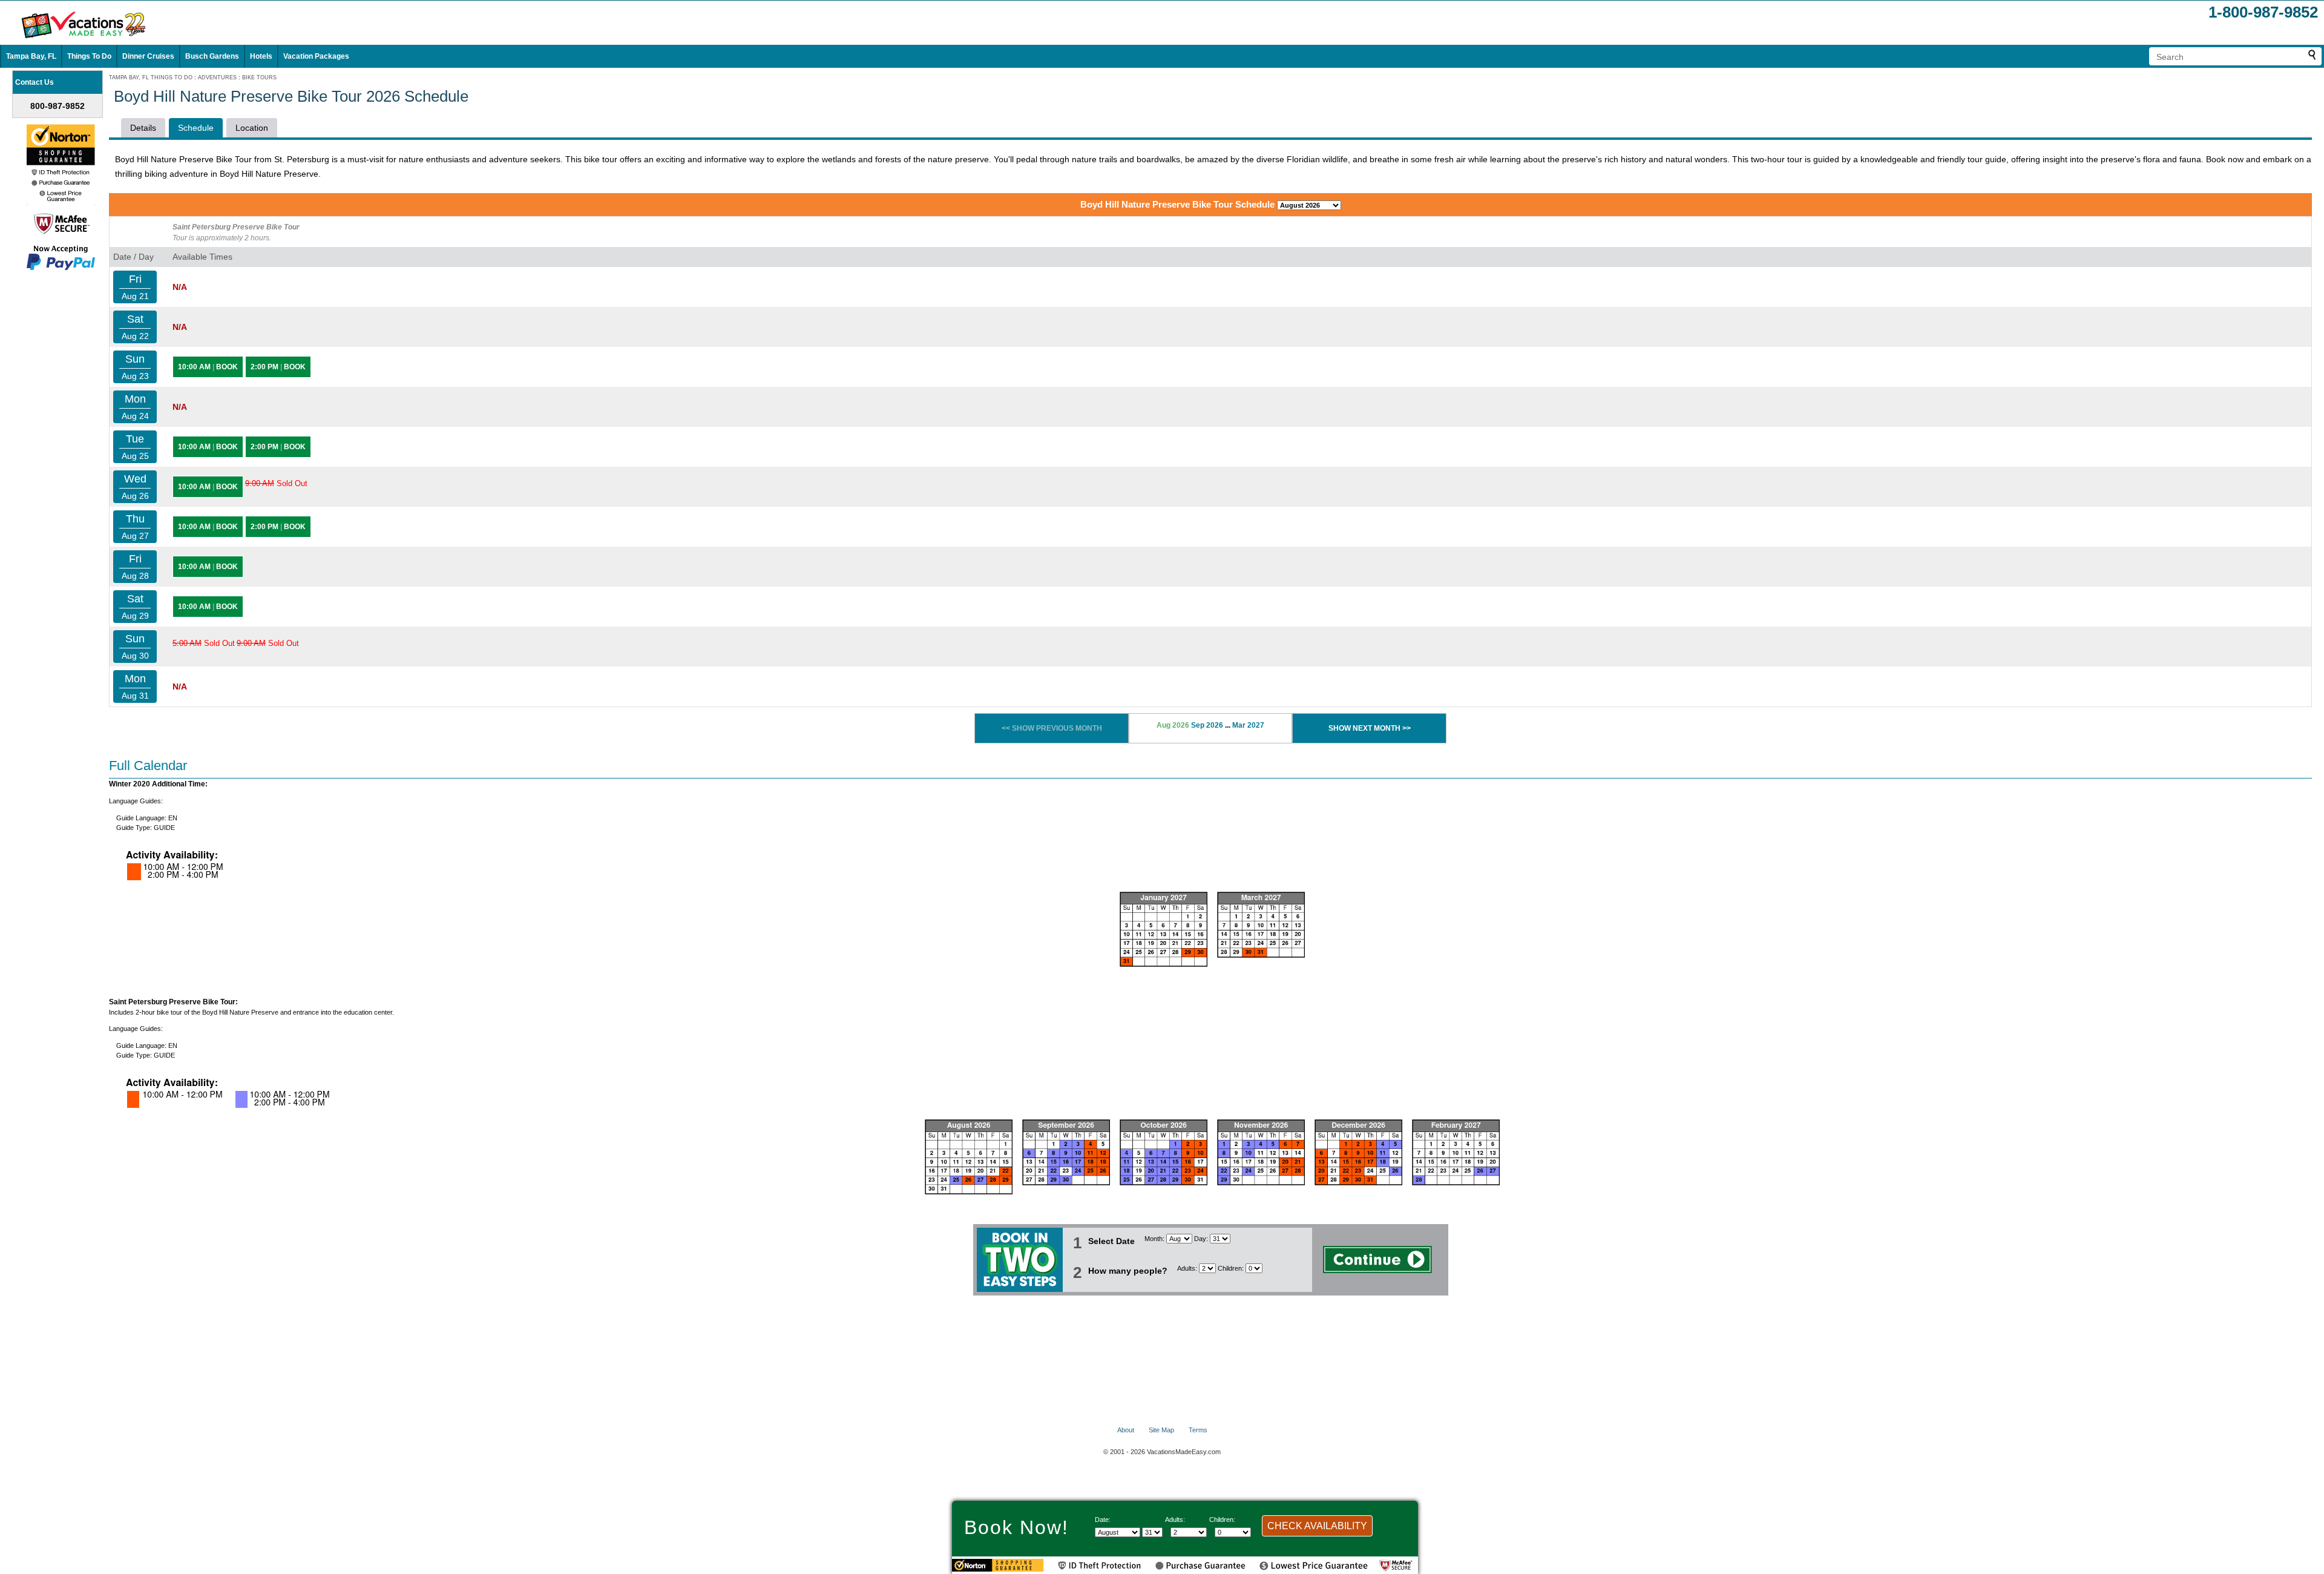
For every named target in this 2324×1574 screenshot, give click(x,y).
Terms (1198, 1430)
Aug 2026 (1173, 725)
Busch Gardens (212, 56)
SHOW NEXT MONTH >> (1370, 728)
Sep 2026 (1207, 725)
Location (252, 128)
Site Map (1161, 1430)
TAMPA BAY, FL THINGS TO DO (151, 77)
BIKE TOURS (259, 77)
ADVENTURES (217, 77)
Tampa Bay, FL (31, 56)
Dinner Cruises (148, 56)
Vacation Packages (316, 56)
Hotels (261, 56)
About (1126, 1430)
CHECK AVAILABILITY (1317, 1526)
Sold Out (276, 483)
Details (143, 128)
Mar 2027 (1248, 725)
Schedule (196, 128)
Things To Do (89, 56)
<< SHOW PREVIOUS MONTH (1052, 728)
